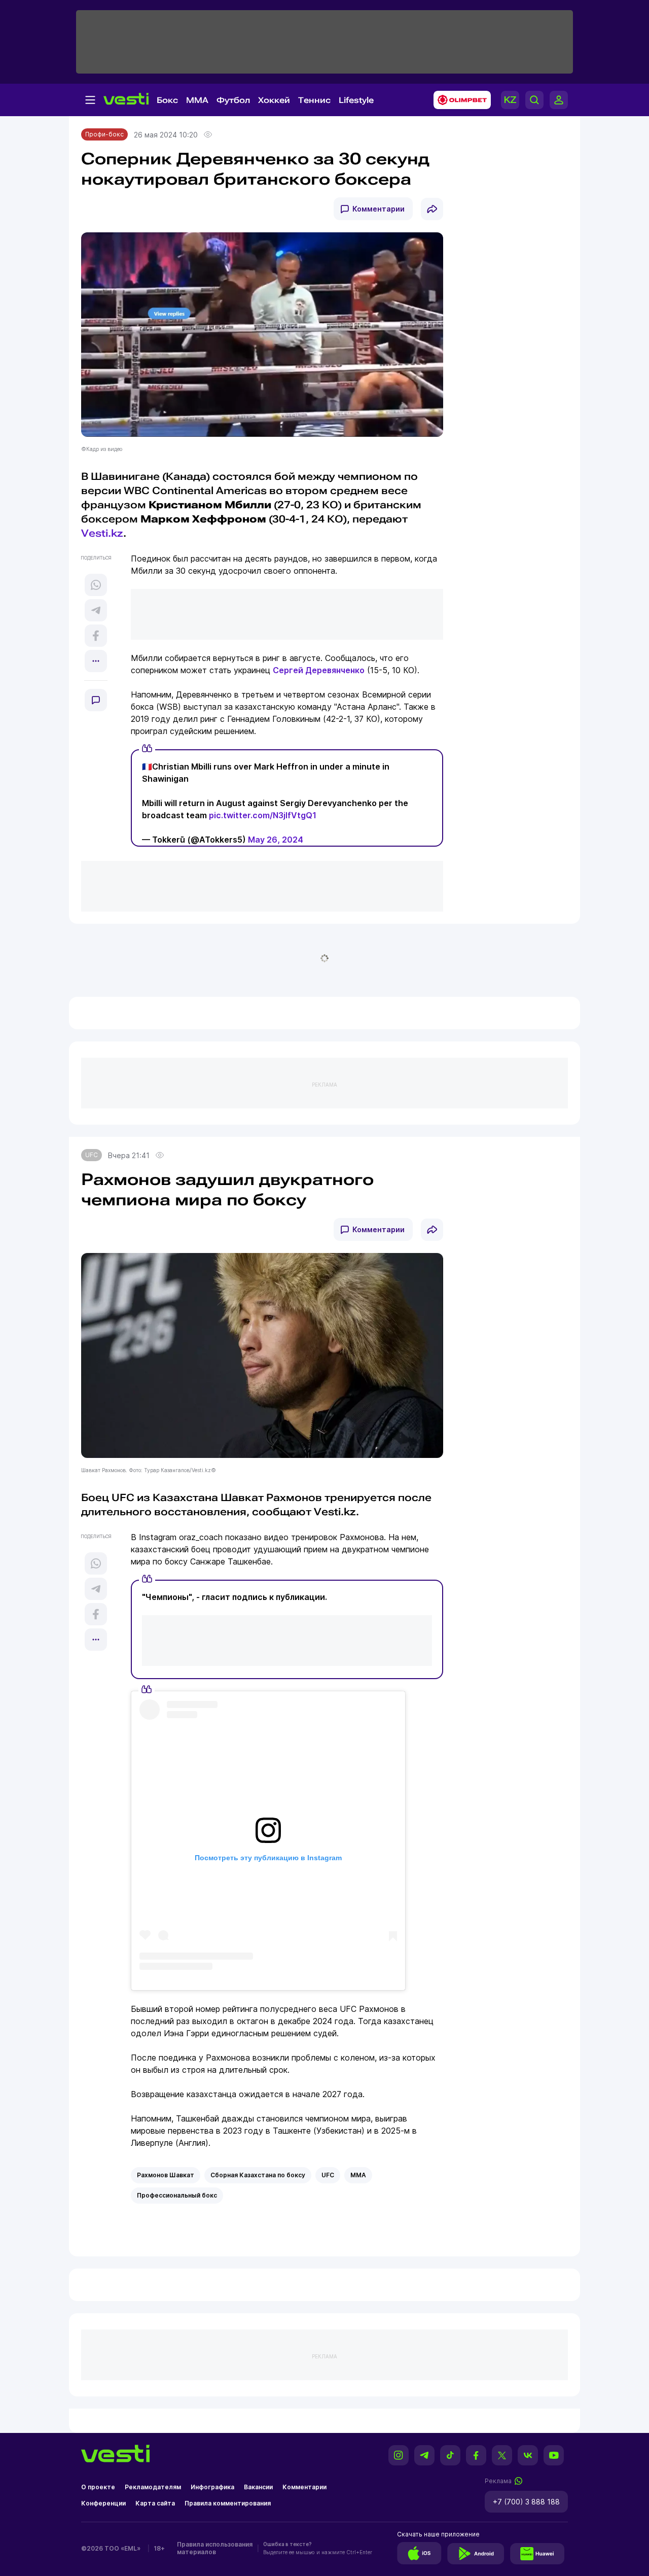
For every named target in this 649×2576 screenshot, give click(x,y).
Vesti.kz (102, 533)
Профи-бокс (104, 134)
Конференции (103, 2503)
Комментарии (378, 209)
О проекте (98, 2487)
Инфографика (212, 2487)
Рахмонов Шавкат (166, 2175)
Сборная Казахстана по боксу (258, 2175)
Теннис (314, 100)
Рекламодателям (153, 2487)
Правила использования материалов (215, 2548)
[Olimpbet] (459, 100)
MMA (197, 100)
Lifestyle (356, 100)
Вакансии (258, 2487)
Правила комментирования (228, 2503)
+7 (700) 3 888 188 (526, 2502)
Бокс (167, 100)
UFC (92, 1155)
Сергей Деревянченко (319, 670)
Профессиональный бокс (177, 2195)
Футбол (233, 100)
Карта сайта (155, 2503)
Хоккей (274, 100)
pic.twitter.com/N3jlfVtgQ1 (263, 815)
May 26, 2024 (276, 840)
